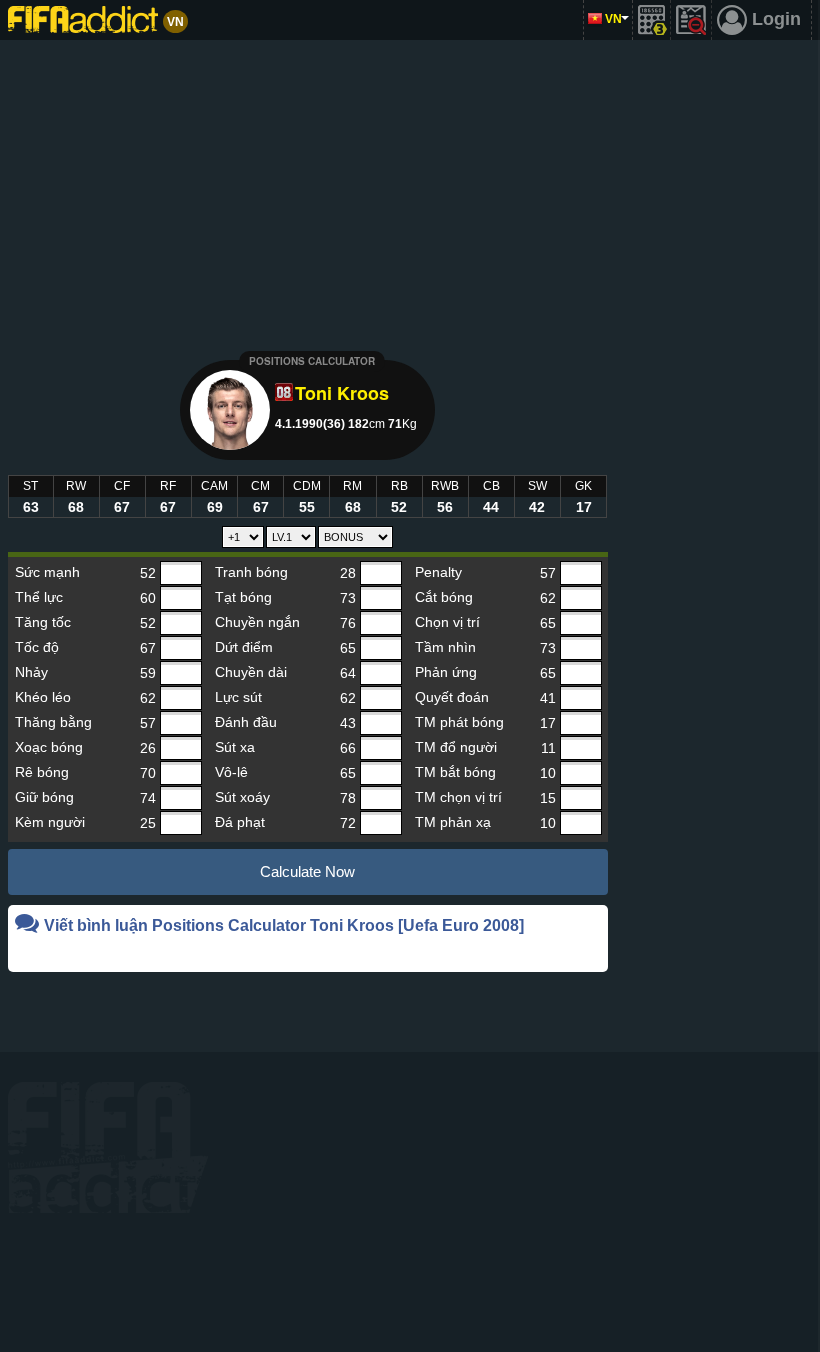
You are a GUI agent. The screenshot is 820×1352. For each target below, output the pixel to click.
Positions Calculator (312, 361)
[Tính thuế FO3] (652, 20)
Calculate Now (307, 871)
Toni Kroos (342, 393)
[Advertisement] (410, 190)
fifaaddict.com (108, 1147)
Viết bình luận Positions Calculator (284, 925)
